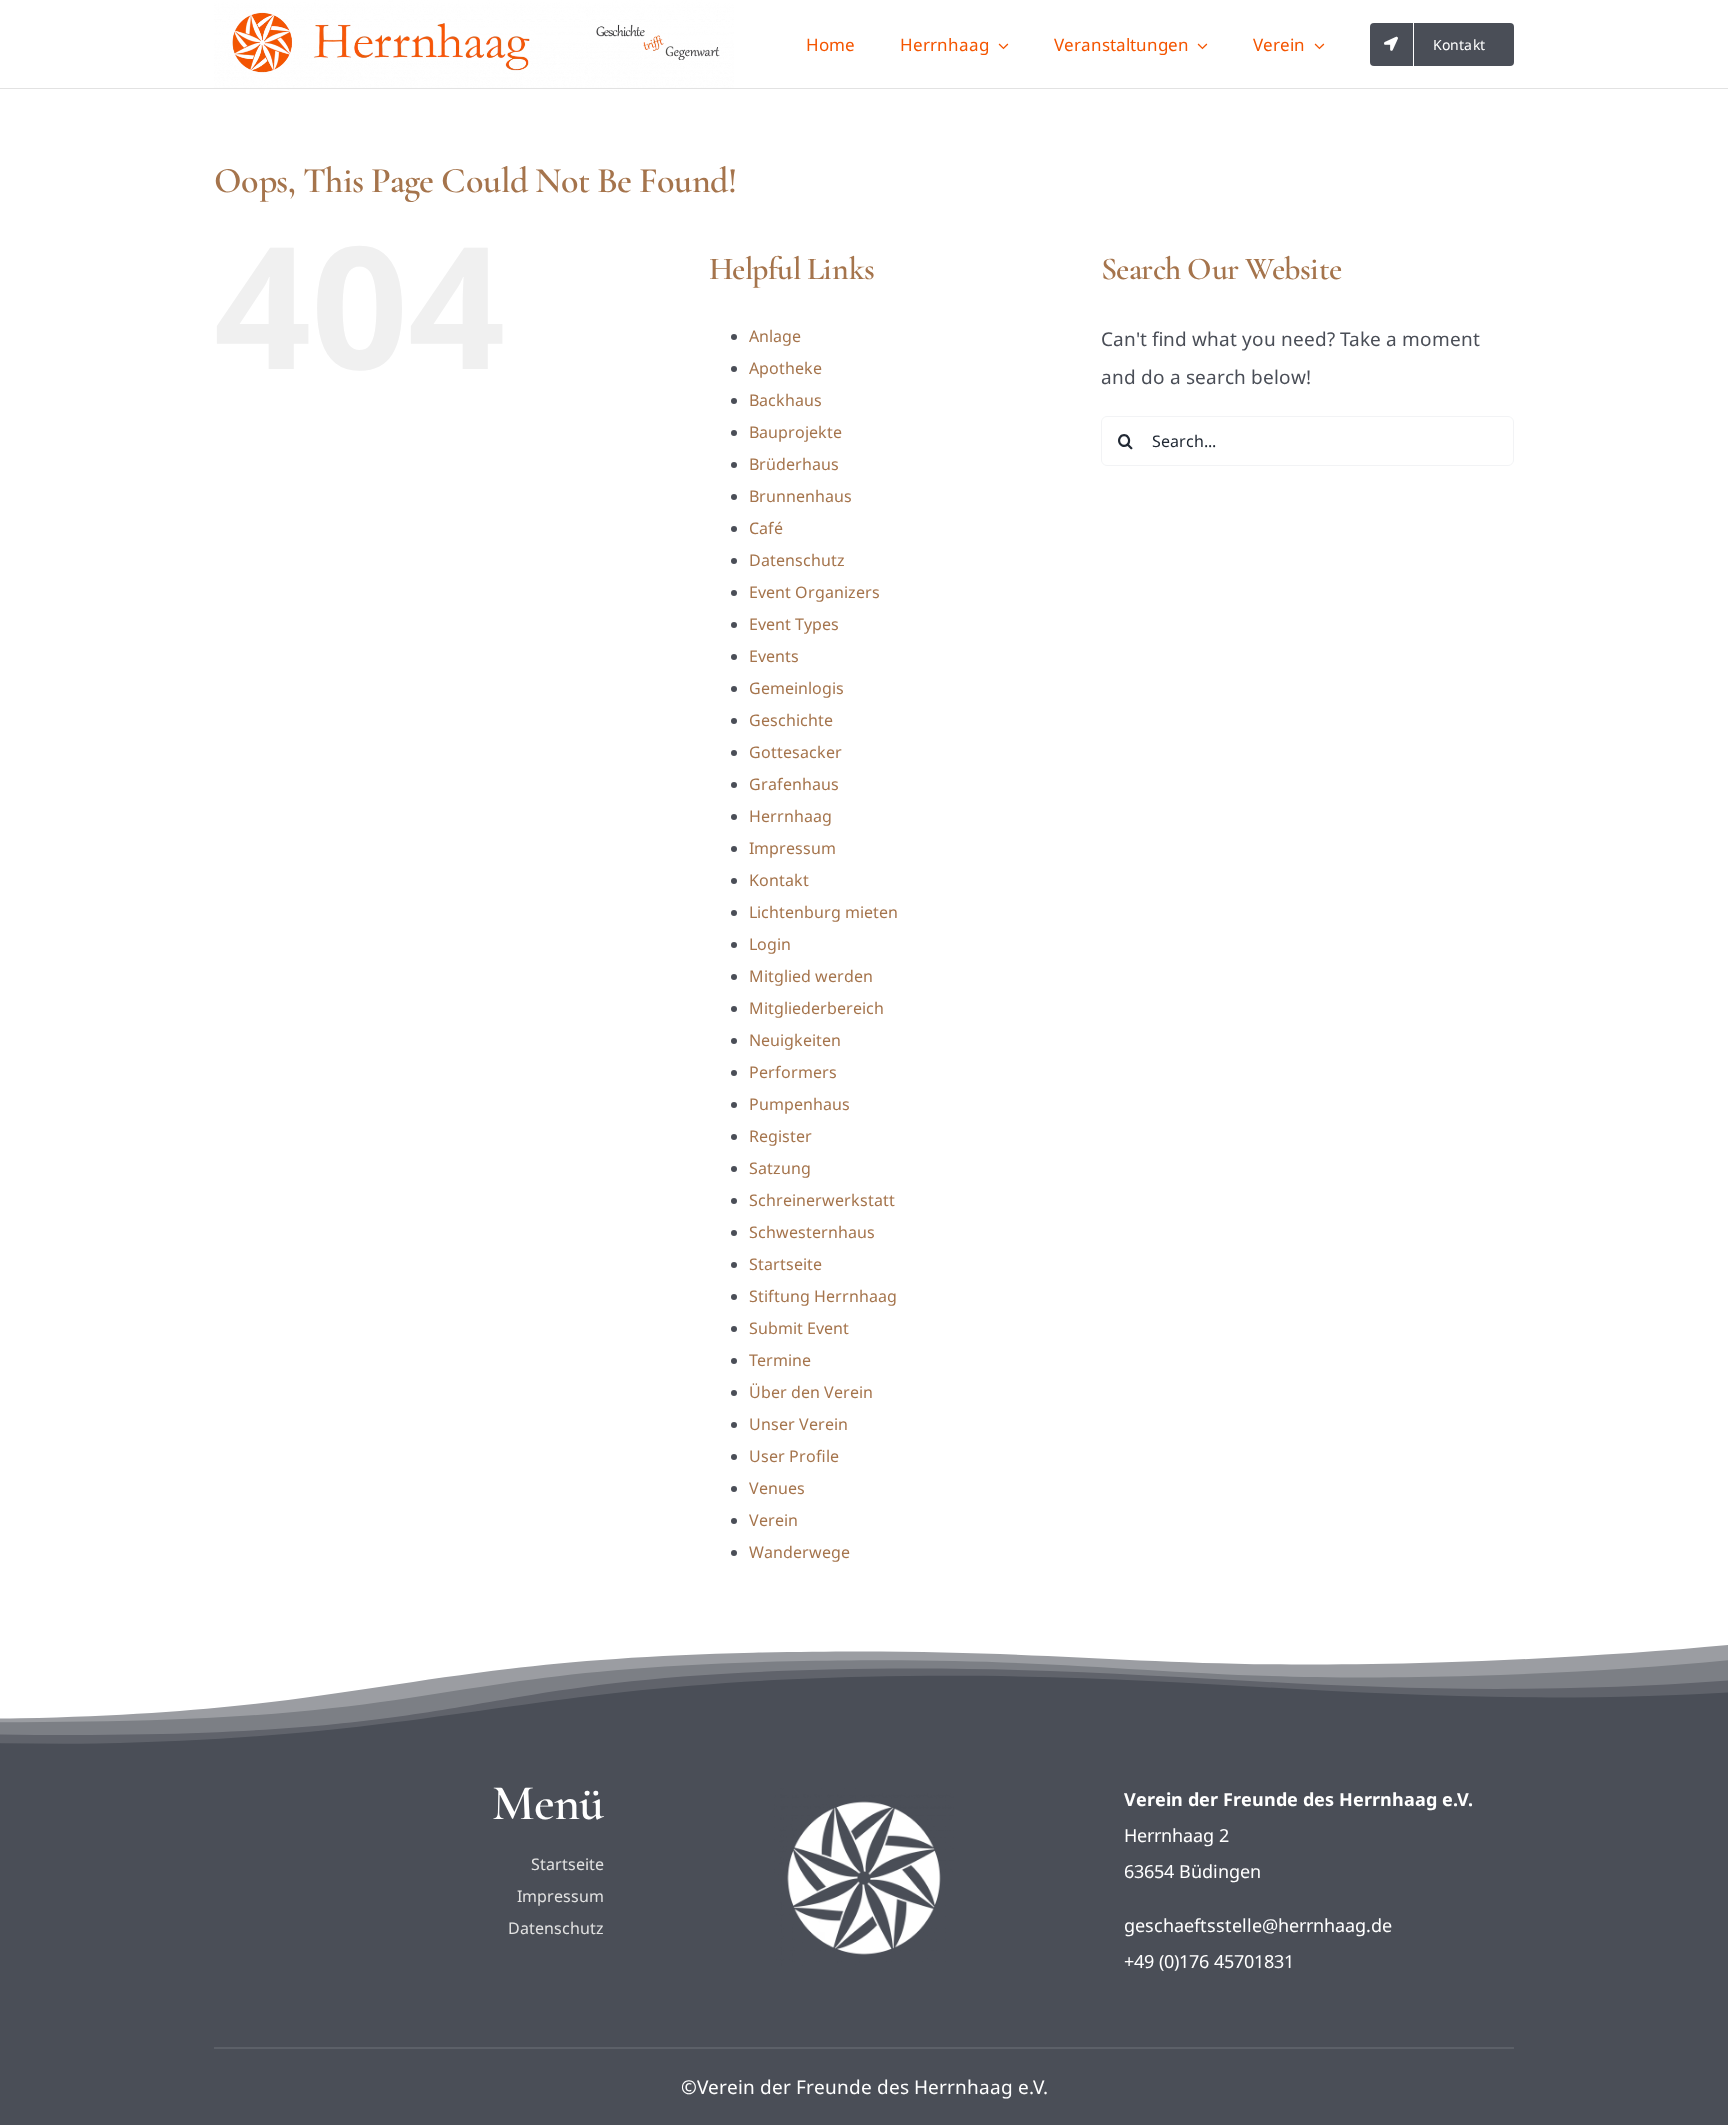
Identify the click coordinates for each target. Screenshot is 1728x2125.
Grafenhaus (794, 784)
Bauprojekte (795, 432)
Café (766, 528)
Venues (777, 1488)
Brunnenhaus (800, 496)
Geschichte (791, 720)
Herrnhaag (790, 816)
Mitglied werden (811, 976)
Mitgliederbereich (816, 1008)
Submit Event (799, 1328)
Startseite (785, 1264)
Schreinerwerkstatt (822, 1200)
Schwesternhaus (812, 1232)
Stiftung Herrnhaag (823, 1296)
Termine (780, 1360)
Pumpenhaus (799, 1104)
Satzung (780, 1168)
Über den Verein (811, 1392)
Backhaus (785, 400)
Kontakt (779, 880)
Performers (793, 1072)
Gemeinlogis (796, 688)
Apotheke (785, 368)
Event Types (794, 624)
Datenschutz (797, 560)
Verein (773, 1520)
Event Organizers (814, 592)
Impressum (792, 848)
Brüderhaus (794, 464)
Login (770, 944)
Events (774, 656)
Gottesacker (795, 752)
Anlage (775, 336)
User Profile (794, 1456)
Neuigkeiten (795, 1040)
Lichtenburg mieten (823, 912)
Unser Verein (798, 1424)
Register (780, 1136)
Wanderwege (799, 1552)
